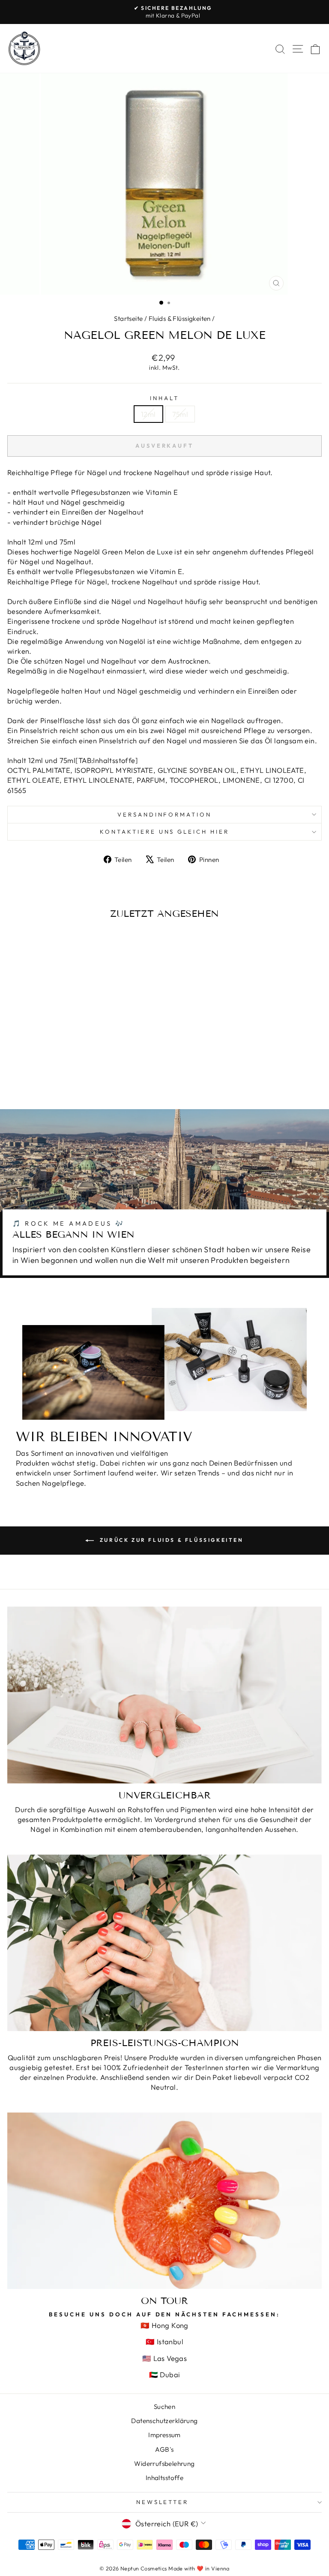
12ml (148, 414)
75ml (180, 414)
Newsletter (163, 2502)
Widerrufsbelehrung (164, 2464)
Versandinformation (165, 814)
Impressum (164, 2435)
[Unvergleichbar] (164, 1695)
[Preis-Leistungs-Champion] (164, 1943)
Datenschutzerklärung (164, 2421)
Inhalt (164, 398)
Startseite (128, 319)
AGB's (164, 2449)
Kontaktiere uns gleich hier (164, 832)
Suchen (164, 2407)
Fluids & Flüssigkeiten (180, 319)
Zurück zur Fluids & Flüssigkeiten (170, 1540)
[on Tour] (164, 2201)
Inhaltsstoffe (164, 2478)
